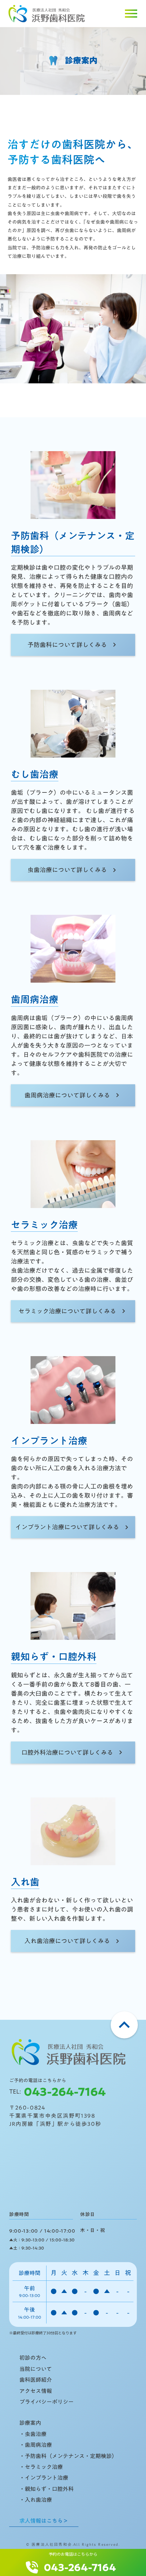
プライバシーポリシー (47, 2402)
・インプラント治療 (44, 2478)
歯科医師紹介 (36, 2380)
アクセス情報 (36, 2391)
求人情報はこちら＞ (44, 2521)
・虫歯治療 (33, 2434)
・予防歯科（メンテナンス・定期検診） (68, 2456)
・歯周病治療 (36, 2445)
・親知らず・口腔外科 (47, 2489)
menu (131, 14)
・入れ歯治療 (36, 2500)
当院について (36, 2369)
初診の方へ (33, 2358)
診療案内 (30, 2423)
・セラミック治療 (41, 2467)
